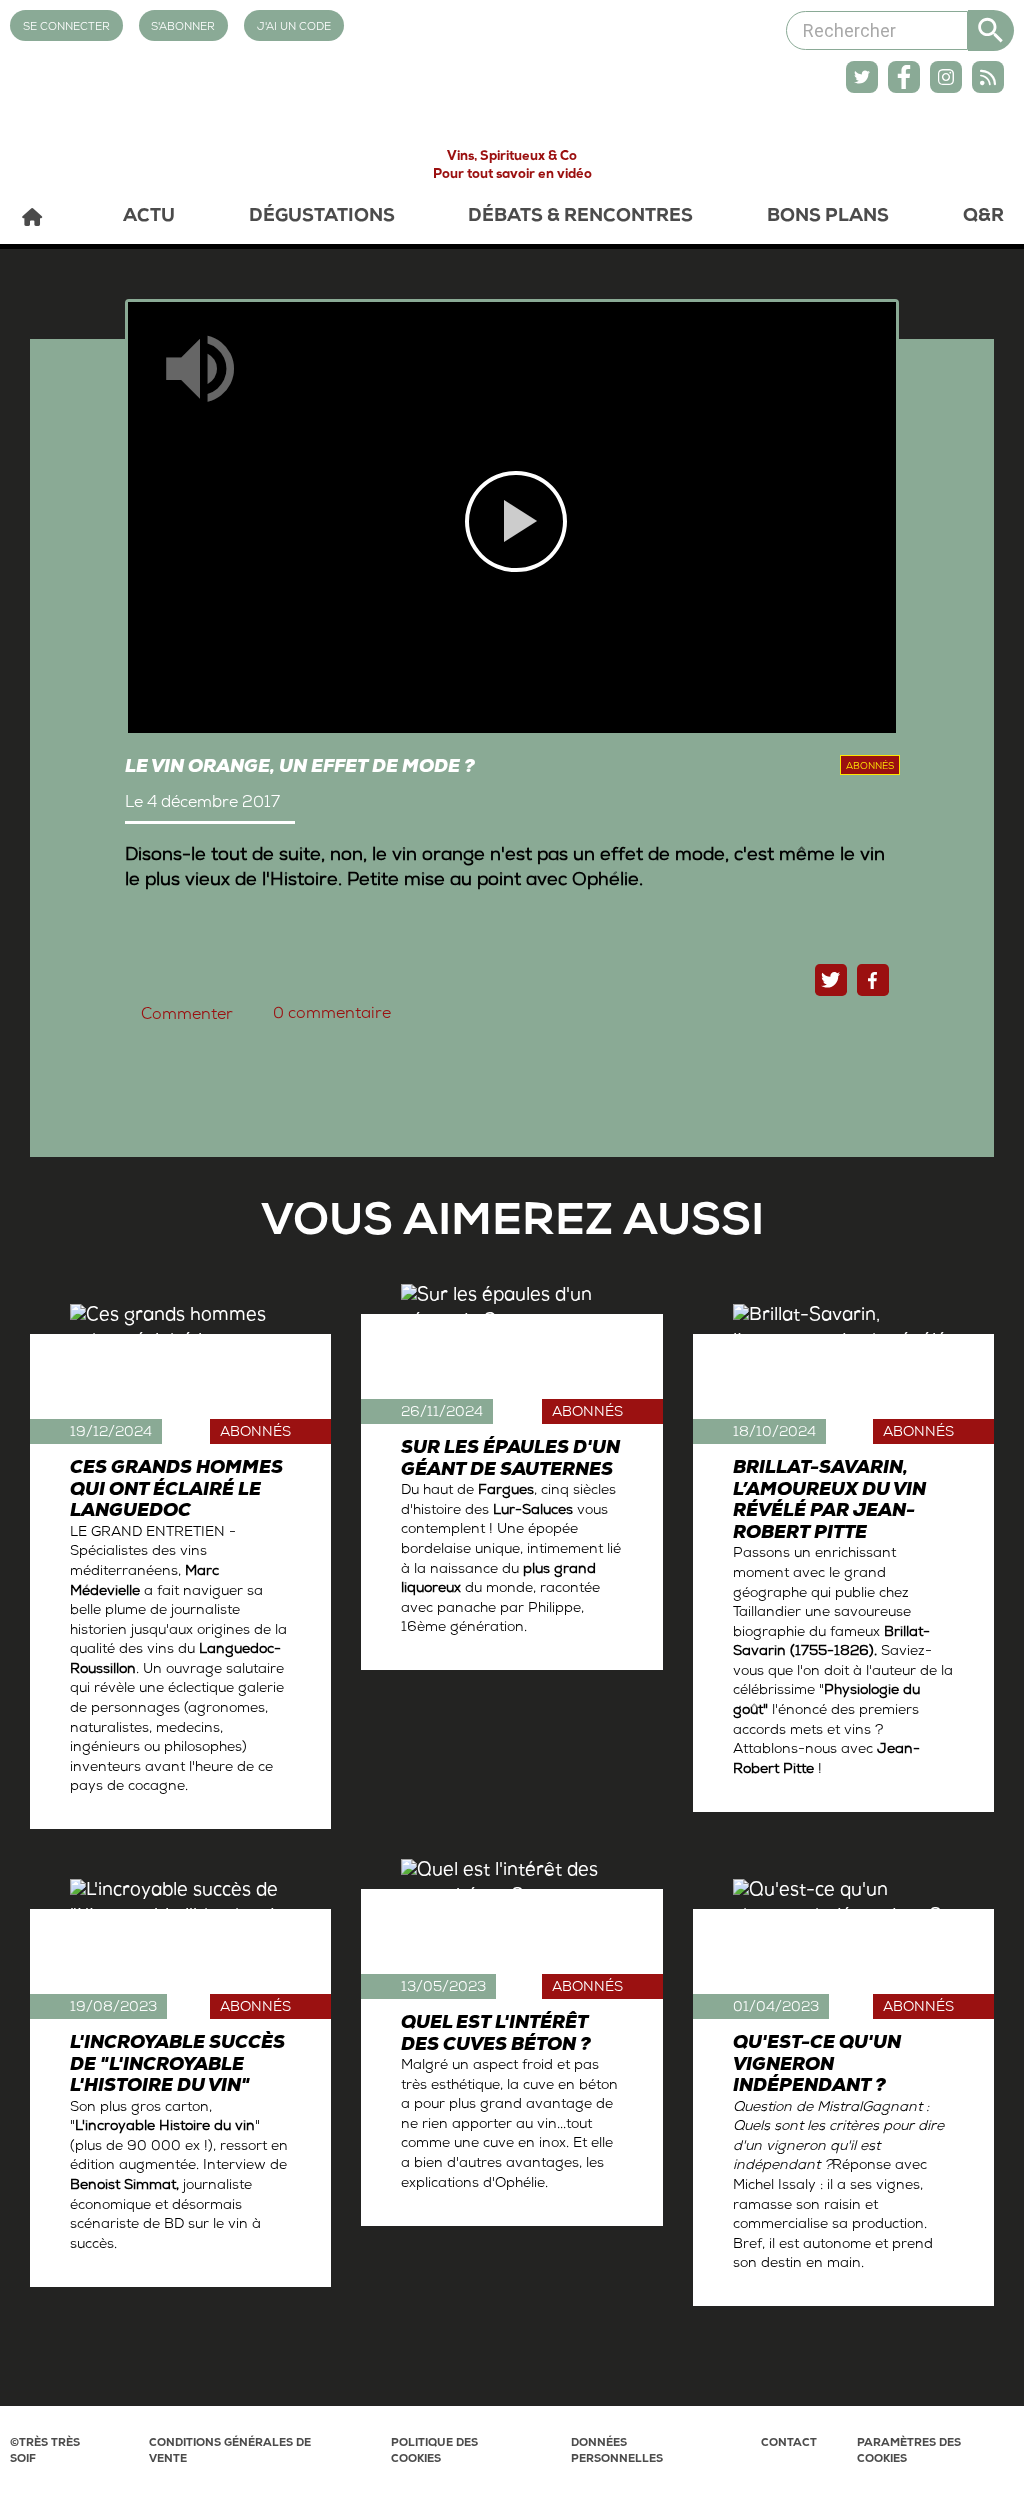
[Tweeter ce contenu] (831, 980)
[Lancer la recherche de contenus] (991, 30)
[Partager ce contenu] (873, 980)
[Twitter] (862, 77)
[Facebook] (904, 77)
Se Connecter (66, 27)
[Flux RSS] (988, 77)
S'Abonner (183, 27)
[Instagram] (946, 77)
